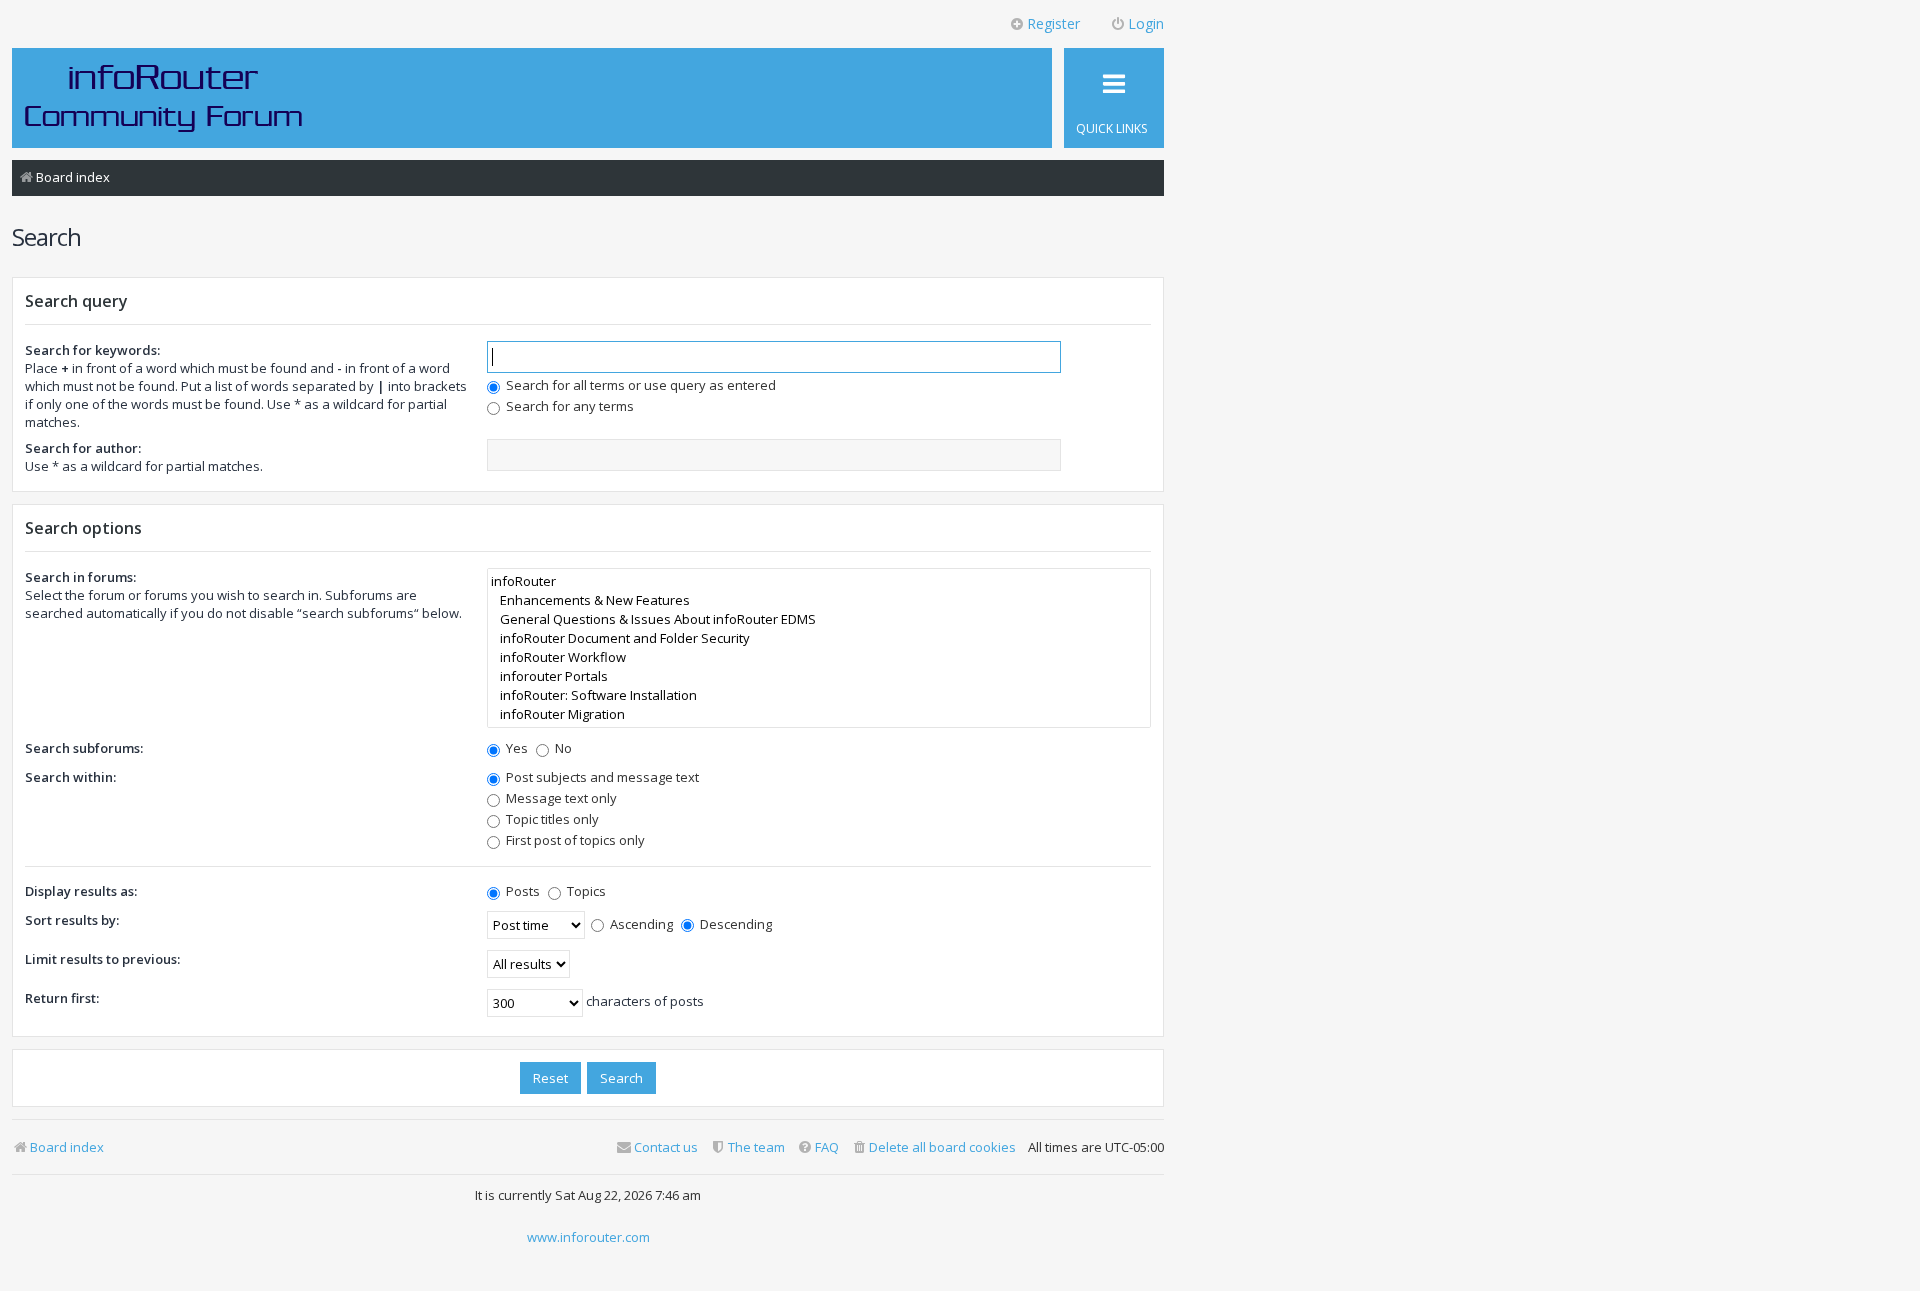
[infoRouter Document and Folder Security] (819, 638)
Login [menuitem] (1146, 23)
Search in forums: (80, 577)
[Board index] (164, 97)
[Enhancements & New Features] (819, 600)
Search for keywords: (92, 350)
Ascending (640, 924)
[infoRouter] (819, 581)
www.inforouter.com (588, 1237)
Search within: (70, 777)
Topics (585, 891)
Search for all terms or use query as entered (639, 385)
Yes (515, 748)
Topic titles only (551, 819)
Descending (734, 924)
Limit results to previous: (102, 959)
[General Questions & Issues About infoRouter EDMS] (819, 619)
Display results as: (81, 891)
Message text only (560, 798)
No (562, 748)
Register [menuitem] (1053, 23)
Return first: (62, 998)
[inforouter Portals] (819, 676)
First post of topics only (574, 840)
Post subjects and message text (601, 777)
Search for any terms (568, 406)
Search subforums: (84, 748)
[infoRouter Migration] (819, 714)
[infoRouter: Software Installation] (819, 695)
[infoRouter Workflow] (819, 657)
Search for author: (83, 448)
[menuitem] (933, 1147)
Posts (521, 891)
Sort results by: (72, 920)
